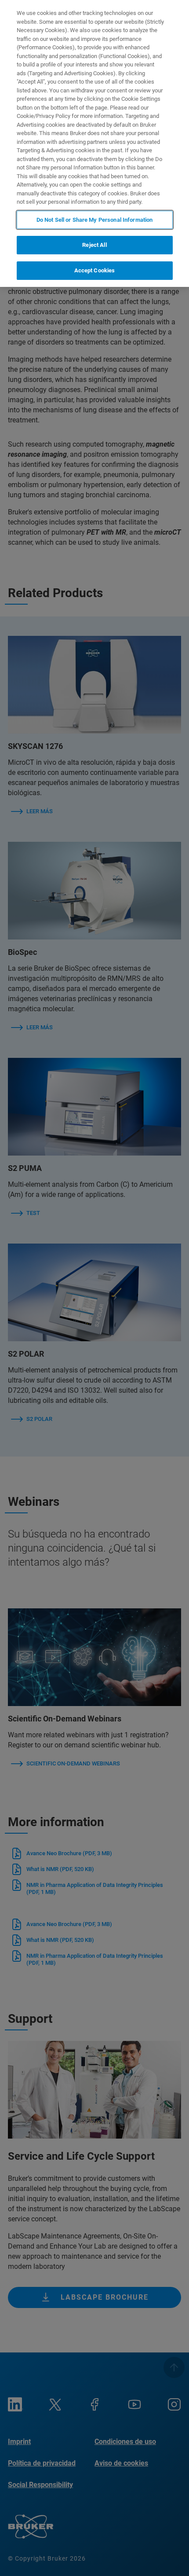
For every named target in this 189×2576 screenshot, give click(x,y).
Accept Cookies (95, 270)
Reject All (94, 245)
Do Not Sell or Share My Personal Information (95, 220)
